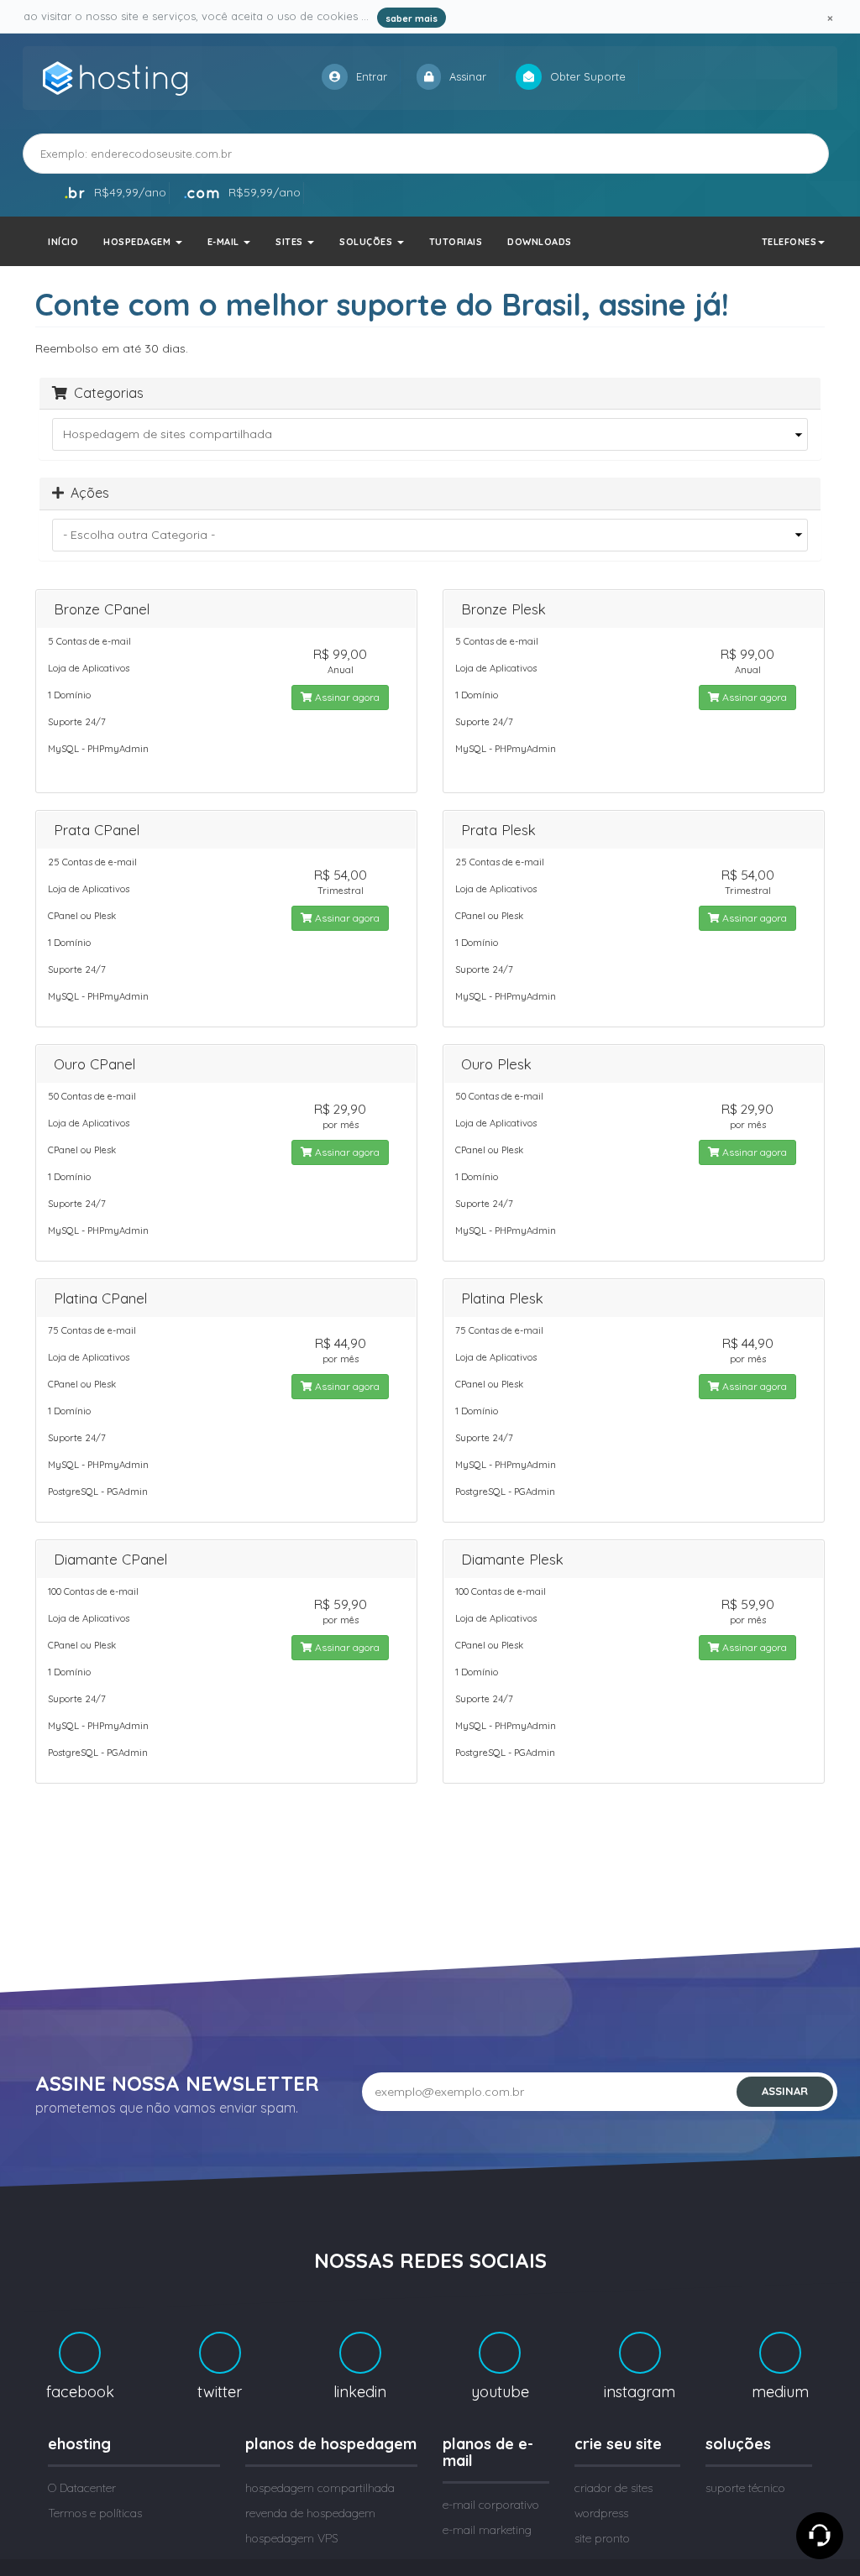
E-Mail (225, 242)
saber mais (412, 18)
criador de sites (614, 2488)
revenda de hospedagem (310, 2513)
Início (63, 242)
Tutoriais (456, 242)
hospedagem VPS (292, 2538)
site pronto (602, 2538)
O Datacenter (82, 2488)
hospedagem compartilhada (320, 2488)
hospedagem (139, 242)
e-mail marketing (487, 2530)
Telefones (789, 242)
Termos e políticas (95, 2513)
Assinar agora (346, 697)
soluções (367, 242)
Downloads (540, 242)
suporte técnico (745, 2488)
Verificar (785, 153)
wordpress (601, 2513)
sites (291, 242)
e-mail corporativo (491, 2505)
